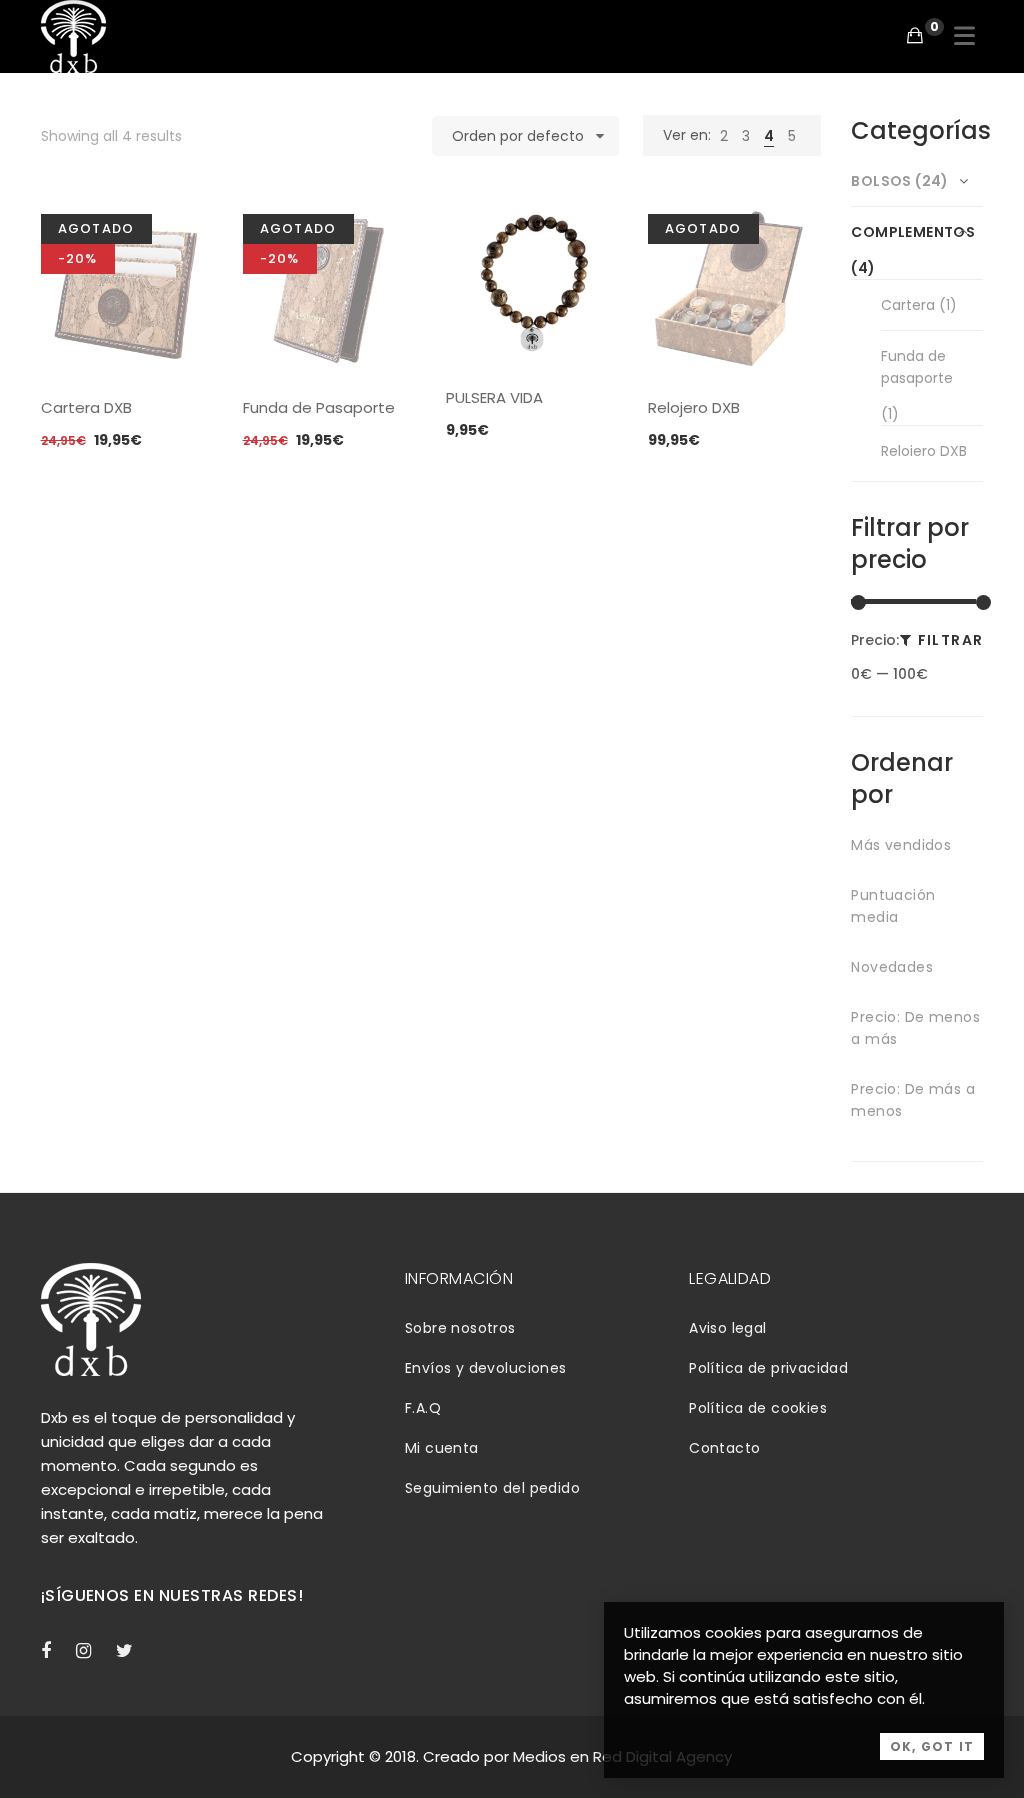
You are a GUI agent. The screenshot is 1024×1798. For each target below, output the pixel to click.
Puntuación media (893, 906)
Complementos (913, 232)
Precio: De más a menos (913, 1100)
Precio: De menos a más (915, 1028)
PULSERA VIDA (494, 397)
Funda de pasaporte (917, 367)
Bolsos (881, 181)
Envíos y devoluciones (486, 1368)
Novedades (892, 967)
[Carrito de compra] (915, 35)
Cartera (908, 305)
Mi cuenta (442, 1448)
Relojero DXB (694, 407)
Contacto (724, 1448)
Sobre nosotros (460, 1328)
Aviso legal (728, 1328)
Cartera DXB (86, 407)
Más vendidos (901, 845)
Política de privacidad (768, 1368)
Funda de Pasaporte (319, 407)
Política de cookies (758, 1408)
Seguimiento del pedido (492, 1488)
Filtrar (950, 640)
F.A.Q (423, 1408)
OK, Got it (932, 1746)
